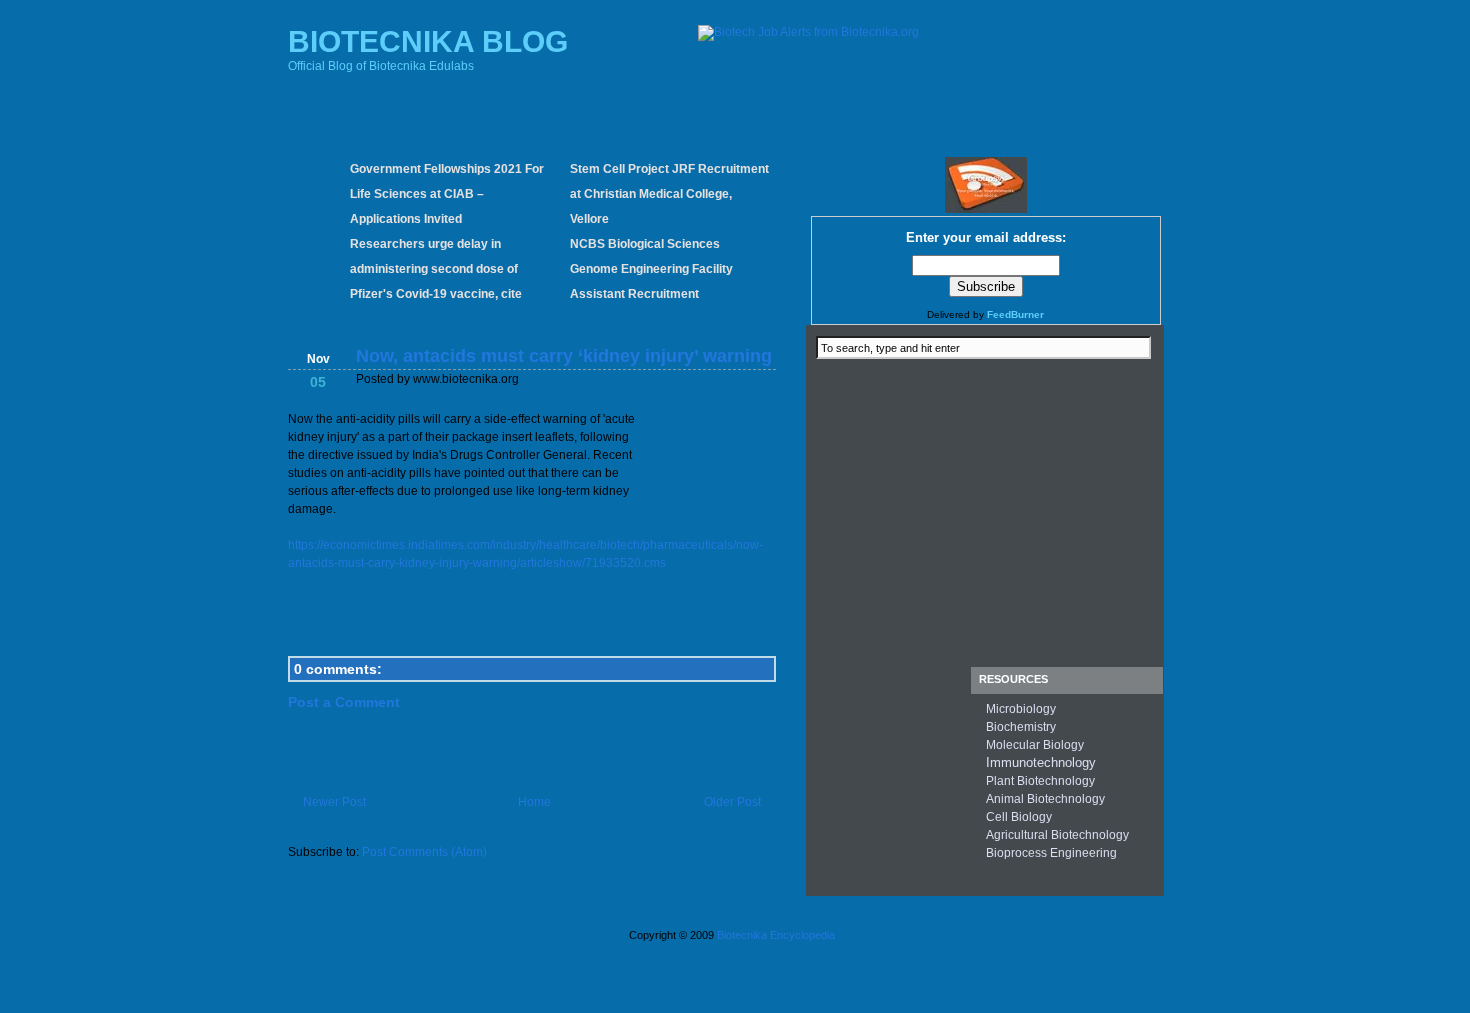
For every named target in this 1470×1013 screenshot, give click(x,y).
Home (534, 802)
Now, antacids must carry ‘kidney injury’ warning (564, 356)
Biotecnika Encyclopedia (776, 935)
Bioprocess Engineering (1051, 853)
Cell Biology (1019, 817)
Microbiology (1021, 709)
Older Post (732, 802)
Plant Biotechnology (1040, 781)
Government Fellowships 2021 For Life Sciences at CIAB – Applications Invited (447, 194)
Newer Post (334, 802)
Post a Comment (344, 702)
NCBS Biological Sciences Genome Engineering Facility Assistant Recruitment (651, 269)
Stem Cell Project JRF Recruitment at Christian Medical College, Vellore (669, 194)
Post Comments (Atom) (424, 852)
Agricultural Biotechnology (1057, 835)
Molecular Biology (1035, 745)
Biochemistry (1021, 727)
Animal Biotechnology (1045, 799)
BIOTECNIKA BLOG (428, 41)
